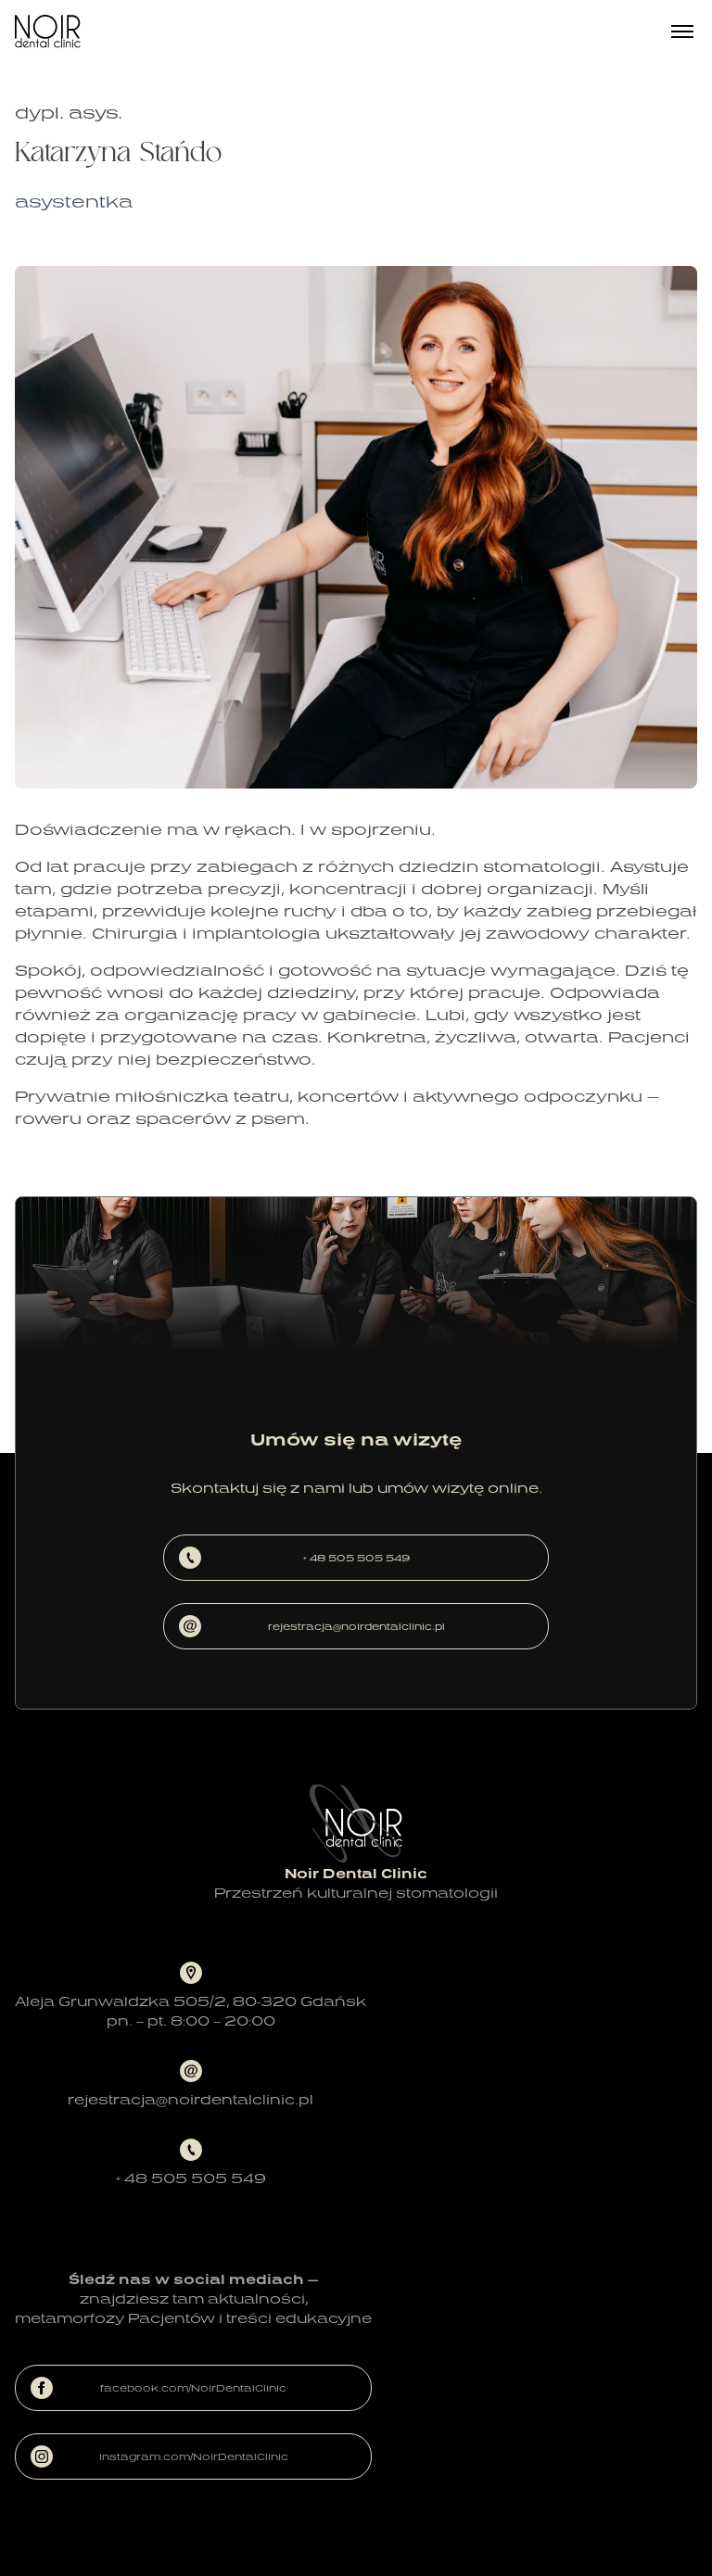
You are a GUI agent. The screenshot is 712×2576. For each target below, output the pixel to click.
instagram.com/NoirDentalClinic (194, 2456)
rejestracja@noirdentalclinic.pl (356, 1626)
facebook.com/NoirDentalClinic (193, 2388)
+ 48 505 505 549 (356, 1558)
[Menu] (682, 32)
